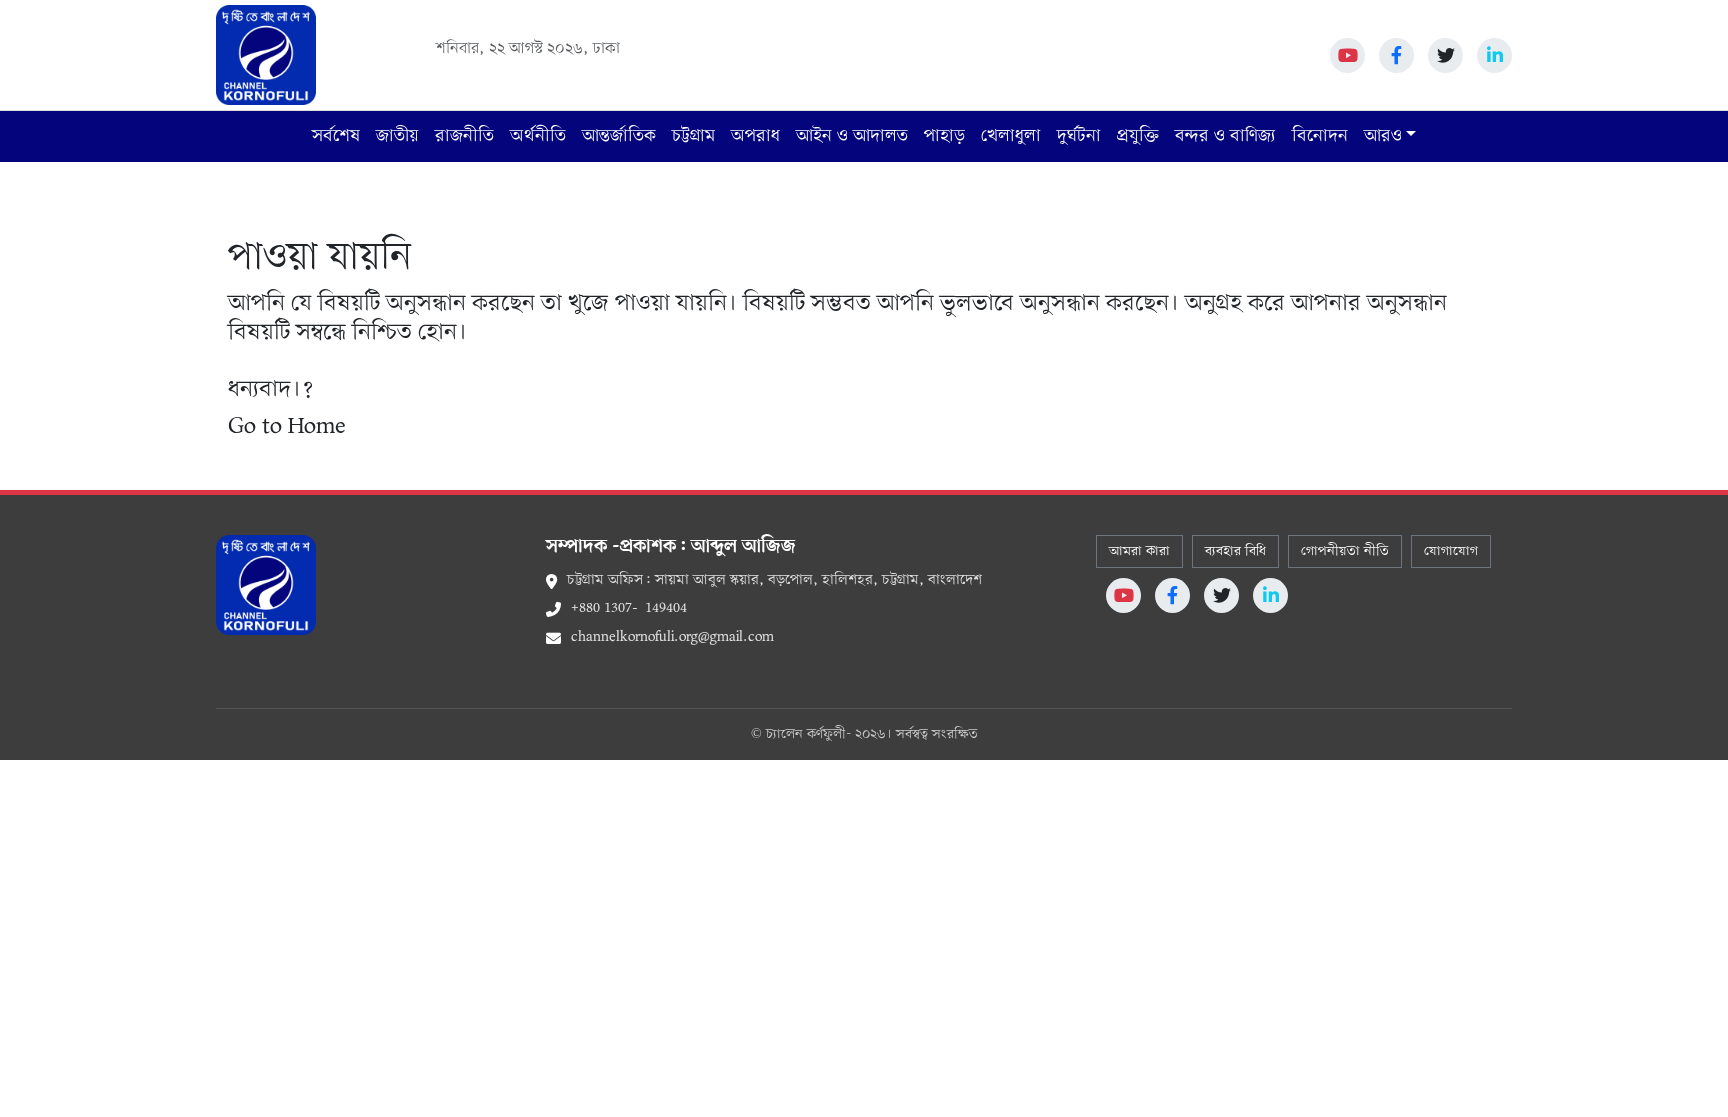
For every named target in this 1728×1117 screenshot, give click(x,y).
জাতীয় (397, 136)
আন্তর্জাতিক (619, 136)
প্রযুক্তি (1138, 136)
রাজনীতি (464, 136)
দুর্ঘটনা (1079, 136)
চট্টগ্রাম (693, 136)
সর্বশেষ (336, 136)
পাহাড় (944, 136)
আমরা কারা (1139, 551)
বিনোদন (1320, 136)
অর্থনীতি (538, 136)
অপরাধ (755, 136)
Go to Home (287, 427)
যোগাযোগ (1451, 551)
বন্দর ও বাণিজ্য (1225, 136)
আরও (1383, 136)
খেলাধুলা (1011, 136)
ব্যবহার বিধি (1235, 551)
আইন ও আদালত (852, 136)
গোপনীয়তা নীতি (1345, 551)
